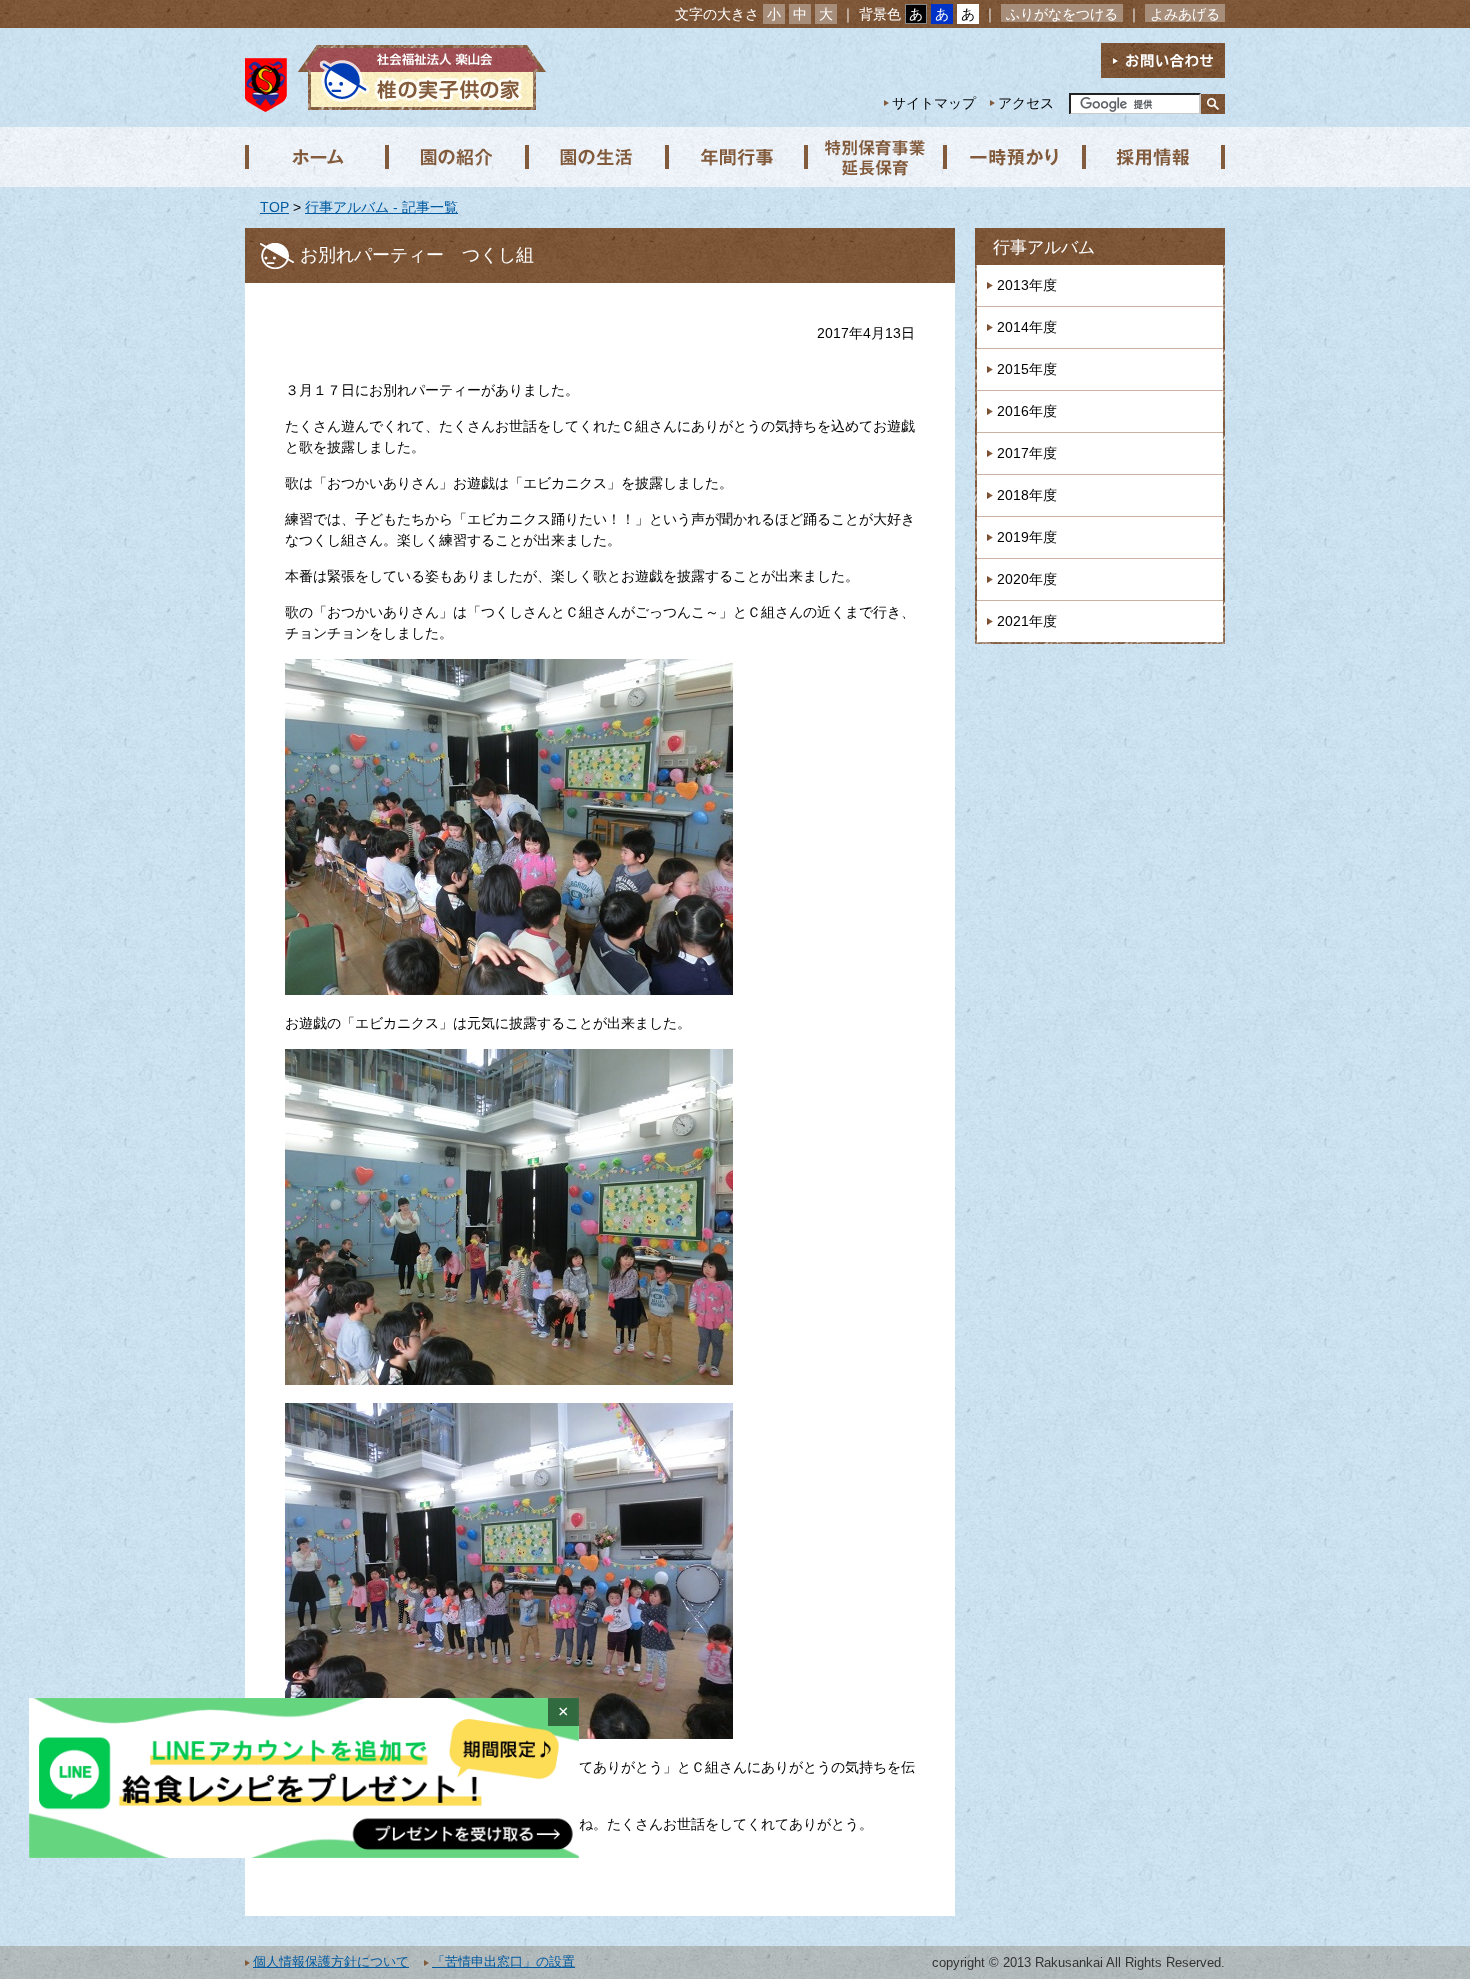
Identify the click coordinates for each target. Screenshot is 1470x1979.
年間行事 (735, 157)
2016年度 (1027, 411)
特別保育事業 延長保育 (875, 157)
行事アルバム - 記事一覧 (381, 207)
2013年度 (1027, 285)
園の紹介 (455, 157)
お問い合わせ (1163, 60)
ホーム (315, 157)
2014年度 (1027, 327)
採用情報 (1155, 157)
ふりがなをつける (1062, 14)
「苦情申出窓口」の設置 (503, 1962)
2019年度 (1027, 537)
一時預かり (1015, 157)
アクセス (1026, 103)
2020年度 (1027, 579)
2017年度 (1027, 453)
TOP (274, 207)
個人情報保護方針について (331, 1962)
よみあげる (1185, 14)
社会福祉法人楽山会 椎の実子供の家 (417, 77)
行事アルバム (1044, 247)
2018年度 (1027, 495)
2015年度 (1027, 369)
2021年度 (1027, 621)
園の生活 (595, 157)
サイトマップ (934, 103)
